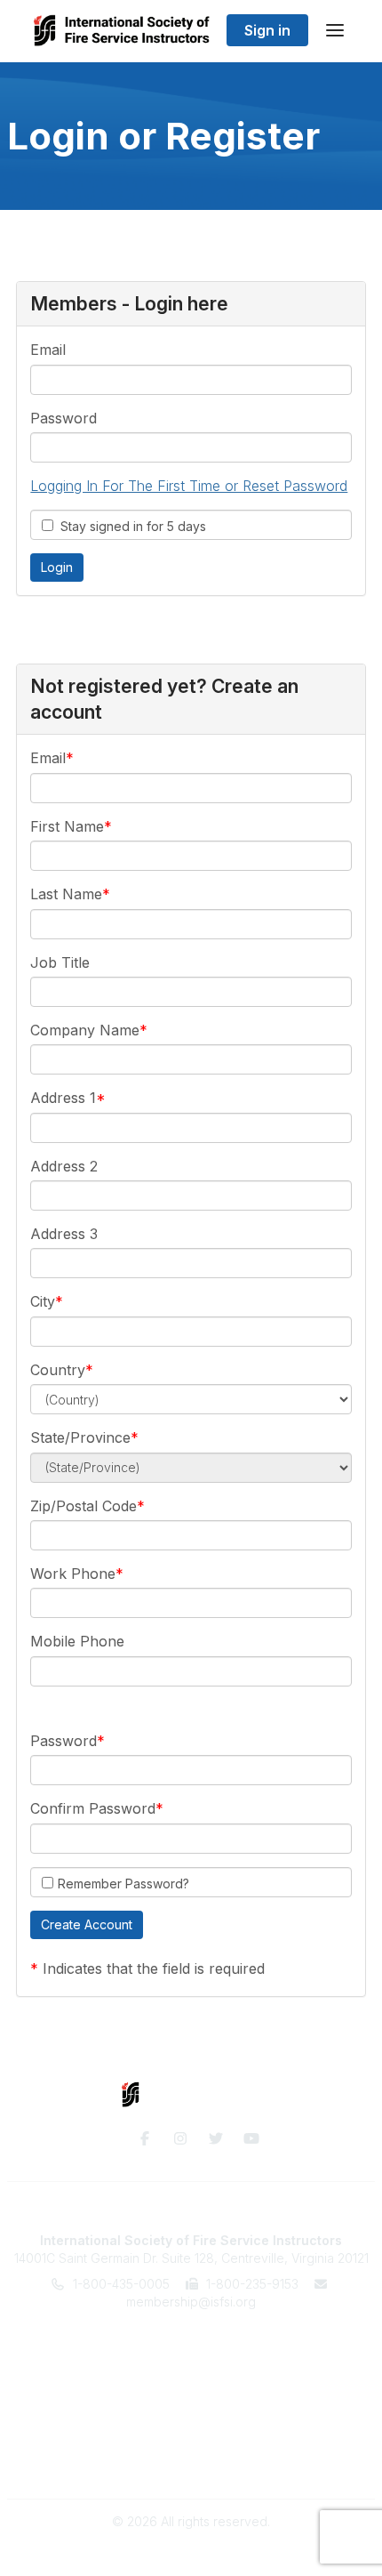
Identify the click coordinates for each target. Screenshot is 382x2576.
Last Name (66, 894)
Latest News (191, 2391)
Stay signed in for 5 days (130, 526)
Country (58, 1370)
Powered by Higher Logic (191, 2553)
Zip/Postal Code (84, 1506)
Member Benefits (191, 2355)
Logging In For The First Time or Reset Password (189, 486)
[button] (87, 1925)
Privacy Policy (191, 2462)
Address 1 (63, 1098)
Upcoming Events (191, 2373)
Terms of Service (191, 2444)
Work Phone (73, 1574)
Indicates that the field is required (154, 1968)
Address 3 (64, 1234)
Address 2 (64, 1166)
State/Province (80, 1437)
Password (64, 418)
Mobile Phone (77, 1641)
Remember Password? (123, 1884)
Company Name (85, 1030)
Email (48, 350)
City (43, 1301)
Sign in (267, 30)
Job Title (60, 962)
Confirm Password (93, 1808)
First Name (67, 826)
